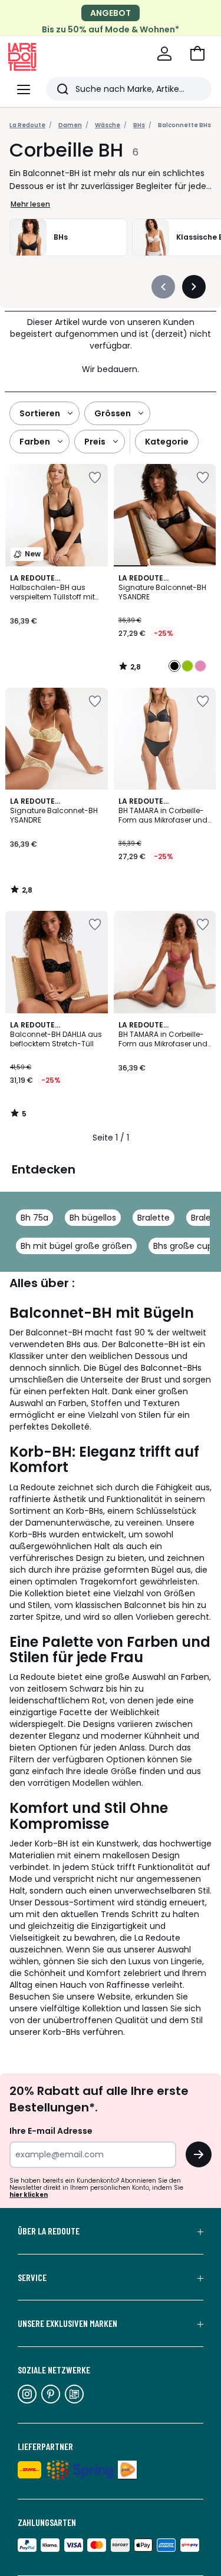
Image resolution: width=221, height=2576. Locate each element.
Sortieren (40, 413)
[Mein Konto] (164, 54)
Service (32, 2277)
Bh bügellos (93, 1218)
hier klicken (29, 2195)
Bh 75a (34, 1218)
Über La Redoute (49, 2231)
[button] (197, 54)
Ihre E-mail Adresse (51, 2131)
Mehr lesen (30, 204)
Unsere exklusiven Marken (67, 2323)
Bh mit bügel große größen (76, 1246)
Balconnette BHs (184, 125)
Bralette (154, 1218)
